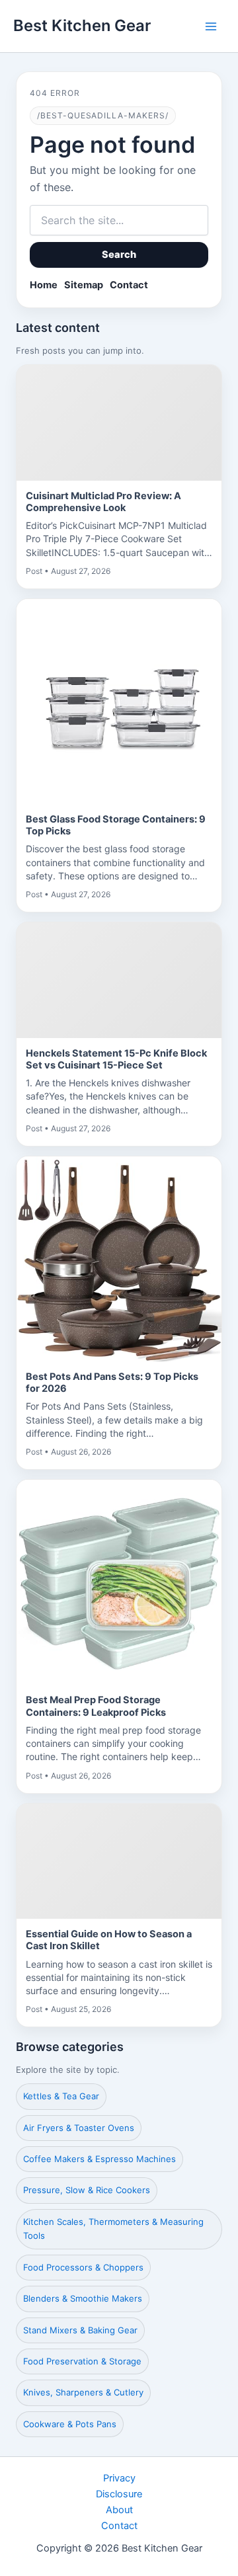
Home (44, 285)
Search (119, 255)
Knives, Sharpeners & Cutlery (83, 2392)
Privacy (119, 2478)
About (119, 2510)
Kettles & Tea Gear (61, 2096)
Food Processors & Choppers (83, 2267)
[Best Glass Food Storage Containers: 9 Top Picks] (119, 702)
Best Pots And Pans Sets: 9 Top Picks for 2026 (112, 1383)
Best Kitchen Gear (82, 25)
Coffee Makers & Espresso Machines (99, 2159)
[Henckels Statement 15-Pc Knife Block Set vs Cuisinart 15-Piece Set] (119, 980)
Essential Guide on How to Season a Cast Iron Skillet (109, 1940)
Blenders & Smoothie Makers (83, 2298)
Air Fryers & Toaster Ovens (79, 2128)
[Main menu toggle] (211, 26)
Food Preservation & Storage (82, 2361)
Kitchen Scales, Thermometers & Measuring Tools (113, 2229)
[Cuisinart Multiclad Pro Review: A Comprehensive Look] (119, 423)
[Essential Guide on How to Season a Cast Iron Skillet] (119, 1862)
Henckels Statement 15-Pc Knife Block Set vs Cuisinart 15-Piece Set (116, 1059)
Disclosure (119, 2494)
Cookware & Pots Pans (70, 2424)
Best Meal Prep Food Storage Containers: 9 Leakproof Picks (96, 1706)
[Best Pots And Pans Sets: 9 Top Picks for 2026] (119, 1259)
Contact (129, 285)
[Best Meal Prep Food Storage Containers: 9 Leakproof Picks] (119, 1582)
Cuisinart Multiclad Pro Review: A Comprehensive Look (103, 502)
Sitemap (84, 285)
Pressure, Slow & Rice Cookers (87, 2190)
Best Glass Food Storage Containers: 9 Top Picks (116, 825)
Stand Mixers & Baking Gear (80, 2330)
